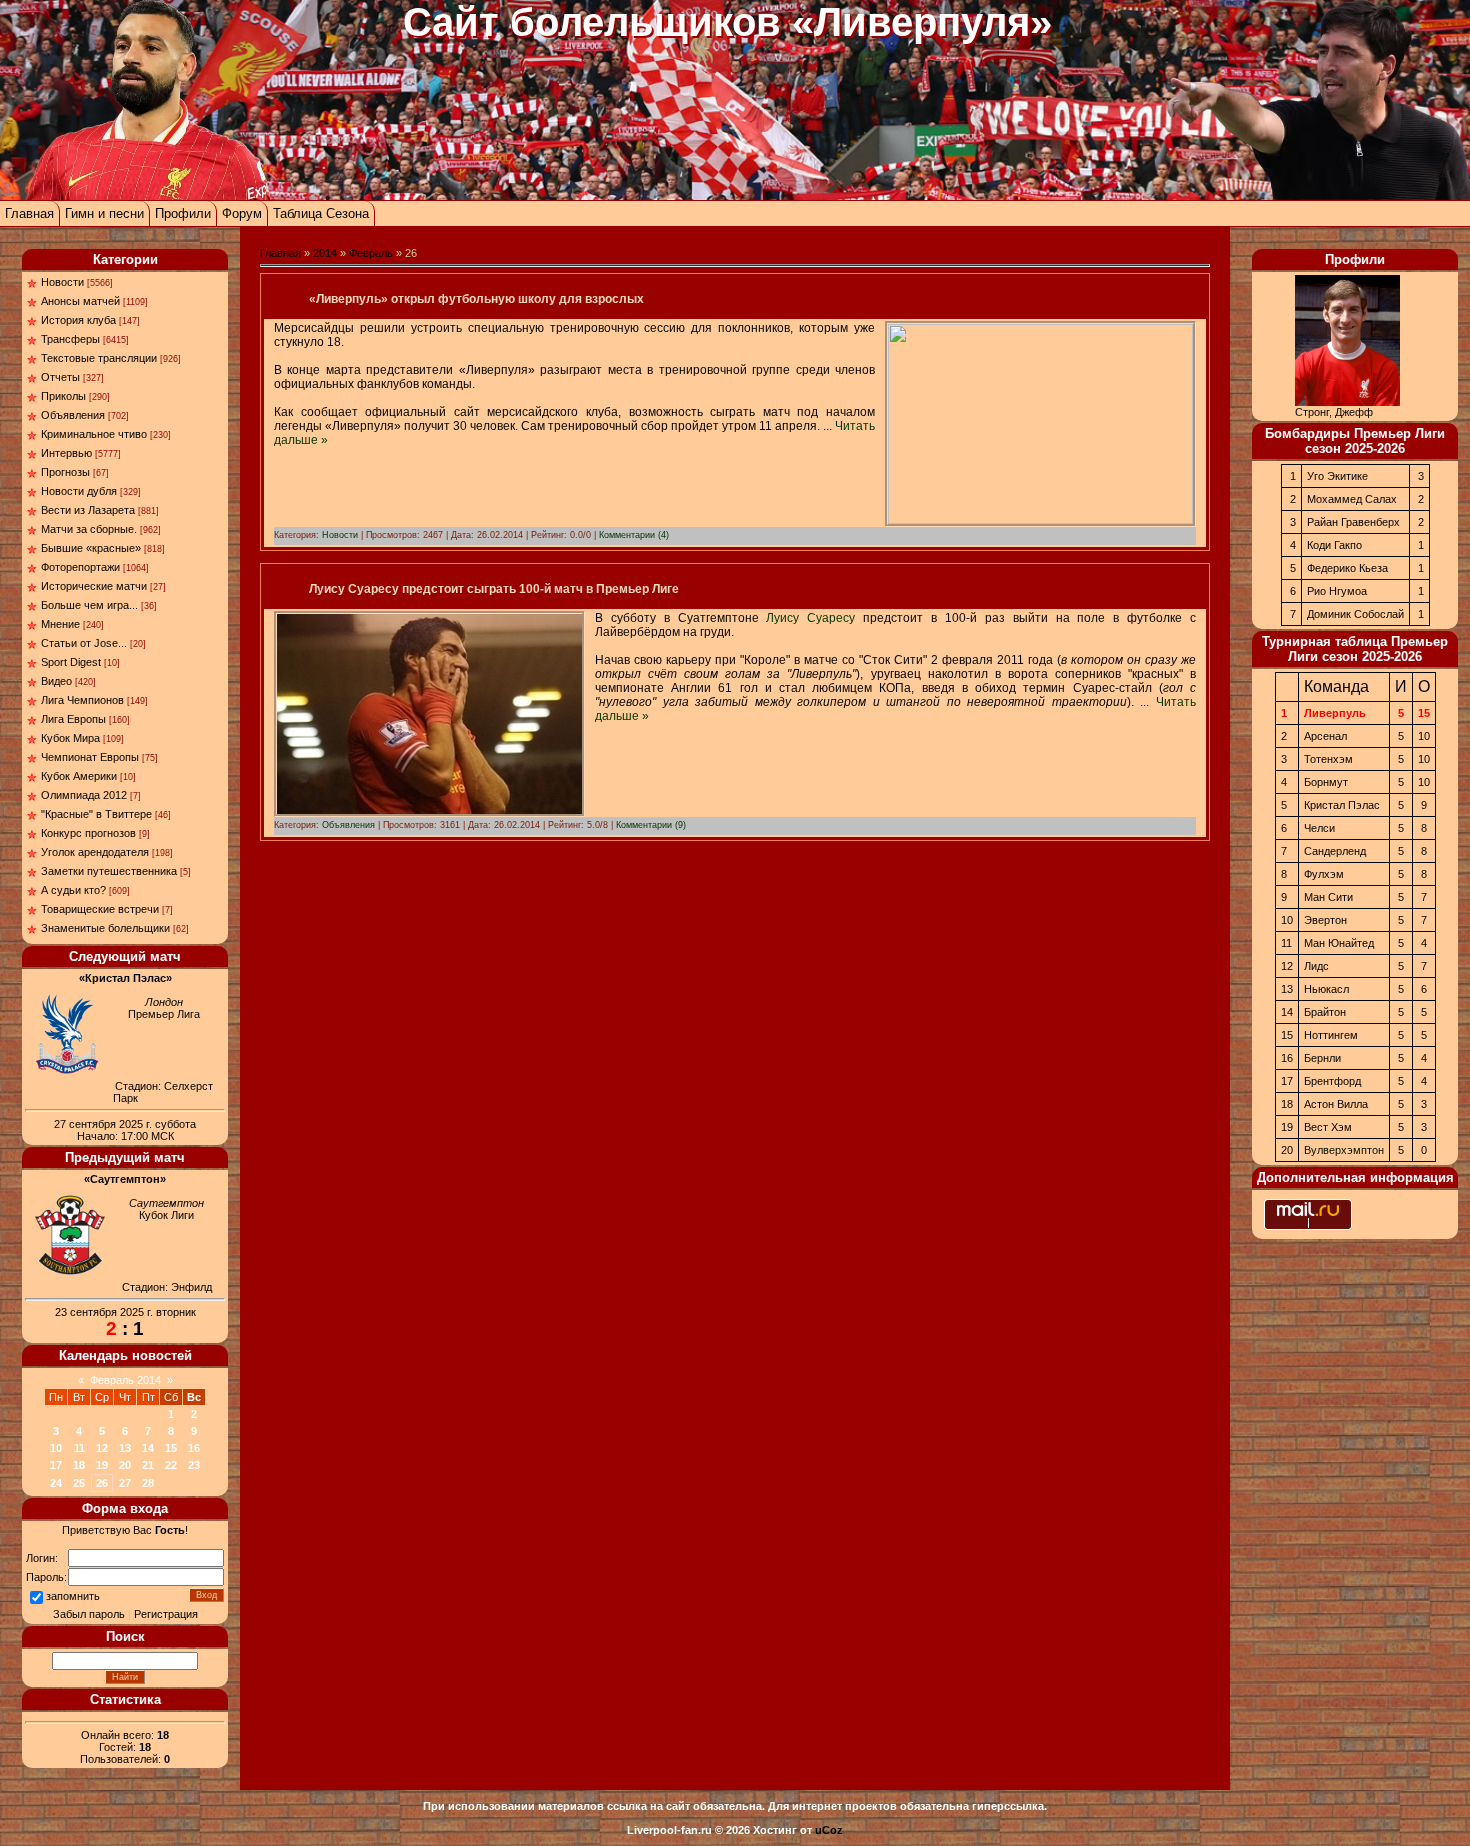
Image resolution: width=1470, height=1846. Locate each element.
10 (56, 1448)
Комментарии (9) (651, 825)
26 (102, 1483)
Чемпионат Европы (90, 757)
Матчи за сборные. (89, 529)
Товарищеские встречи (100, 909)
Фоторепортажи (80, 567)
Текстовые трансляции (99, 358)
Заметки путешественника (109, 871)
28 (148, 1483)
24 (56, 1483)
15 (171, 1448)
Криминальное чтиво (94, 434)
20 (125, 1465)
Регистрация (166, 1614)
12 (102, 1448)
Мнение (60, 624)
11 (79, 1448)
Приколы (63, 396)
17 (56, 1465)
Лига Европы (73, 719)
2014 (325, 253)
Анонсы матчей (80, 301)
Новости (62, 282)
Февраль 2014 (125, 1380)
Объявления (73, 415)
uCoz (829, 1830)
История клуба (78, 320)
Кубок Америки (79, 776)
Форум (242, 213)
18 (79, 1465)
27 (125, 1483)
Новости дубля (79, 491)
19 (102, 1465)
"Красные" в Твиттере (96, 814)
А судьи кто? (73, 890)
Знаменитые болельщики (105, 928)
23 (194, 1465)
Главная (29, 213)
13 (125, 1448)
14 (148, 1448)
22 (171, 1465)
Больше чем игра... (89, 605)
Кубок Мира (70, 738)
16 (194, 1448)
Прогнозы (65, 472)
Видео (56, 681)
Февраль (371, 253)
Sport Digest (71, 662)
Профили (183, 213)
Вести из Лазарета (88, 510)
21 (148, 1465)
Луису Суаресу (810, 618)
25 (79, 1483)
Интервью (66, 453)
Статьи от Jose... (84, 643)
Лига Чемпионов (82, 700)
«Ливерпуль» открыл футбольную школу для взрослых (476, 299)
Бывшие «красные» (91, 548)
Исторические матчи (94, 586)
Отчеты (60, 377)
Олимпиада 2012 (84, 795)
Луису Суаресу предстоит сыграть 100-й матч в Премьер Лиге (494, 589)
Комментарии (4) (634, 535)
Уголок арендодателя (95, 852)
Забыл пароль (89, 1614)
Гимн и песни (104, 213)
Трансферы (70, 339)
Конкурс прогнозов (88, 833)
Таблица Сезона (321, 213)
